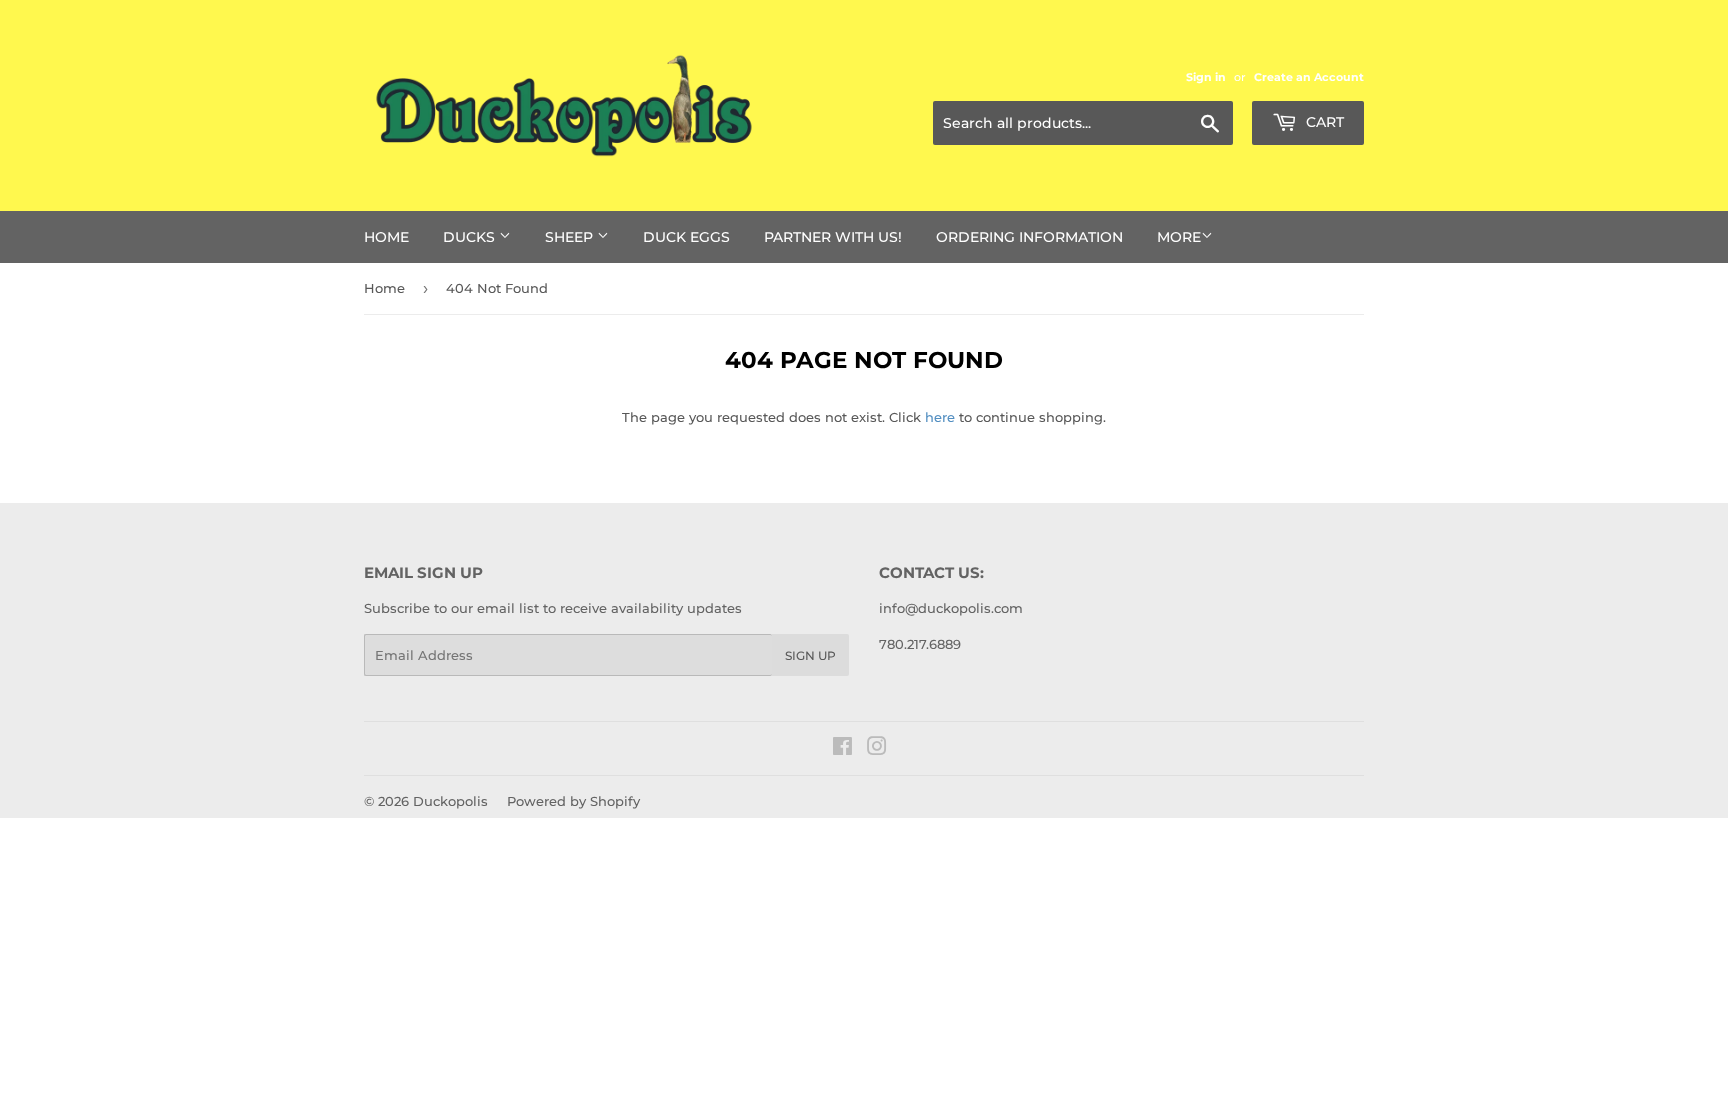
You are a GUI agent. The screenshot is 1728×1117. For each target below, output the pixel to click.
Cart (1323, 122)
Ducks (471, 237)
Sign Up (810, 655)
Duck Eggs (686, 237)
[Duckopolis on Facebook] (842, 749)
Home (386, 237)
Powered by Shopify (573, 801)
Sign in (1206, 77)
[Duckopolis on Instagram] (877, 749)
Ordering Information (1029, 237)
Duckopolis (450, 801)
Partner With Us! (833, 237)
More (1179, 237)
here (940, 417)
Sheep (571, 237)
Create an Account (1309, 77)
